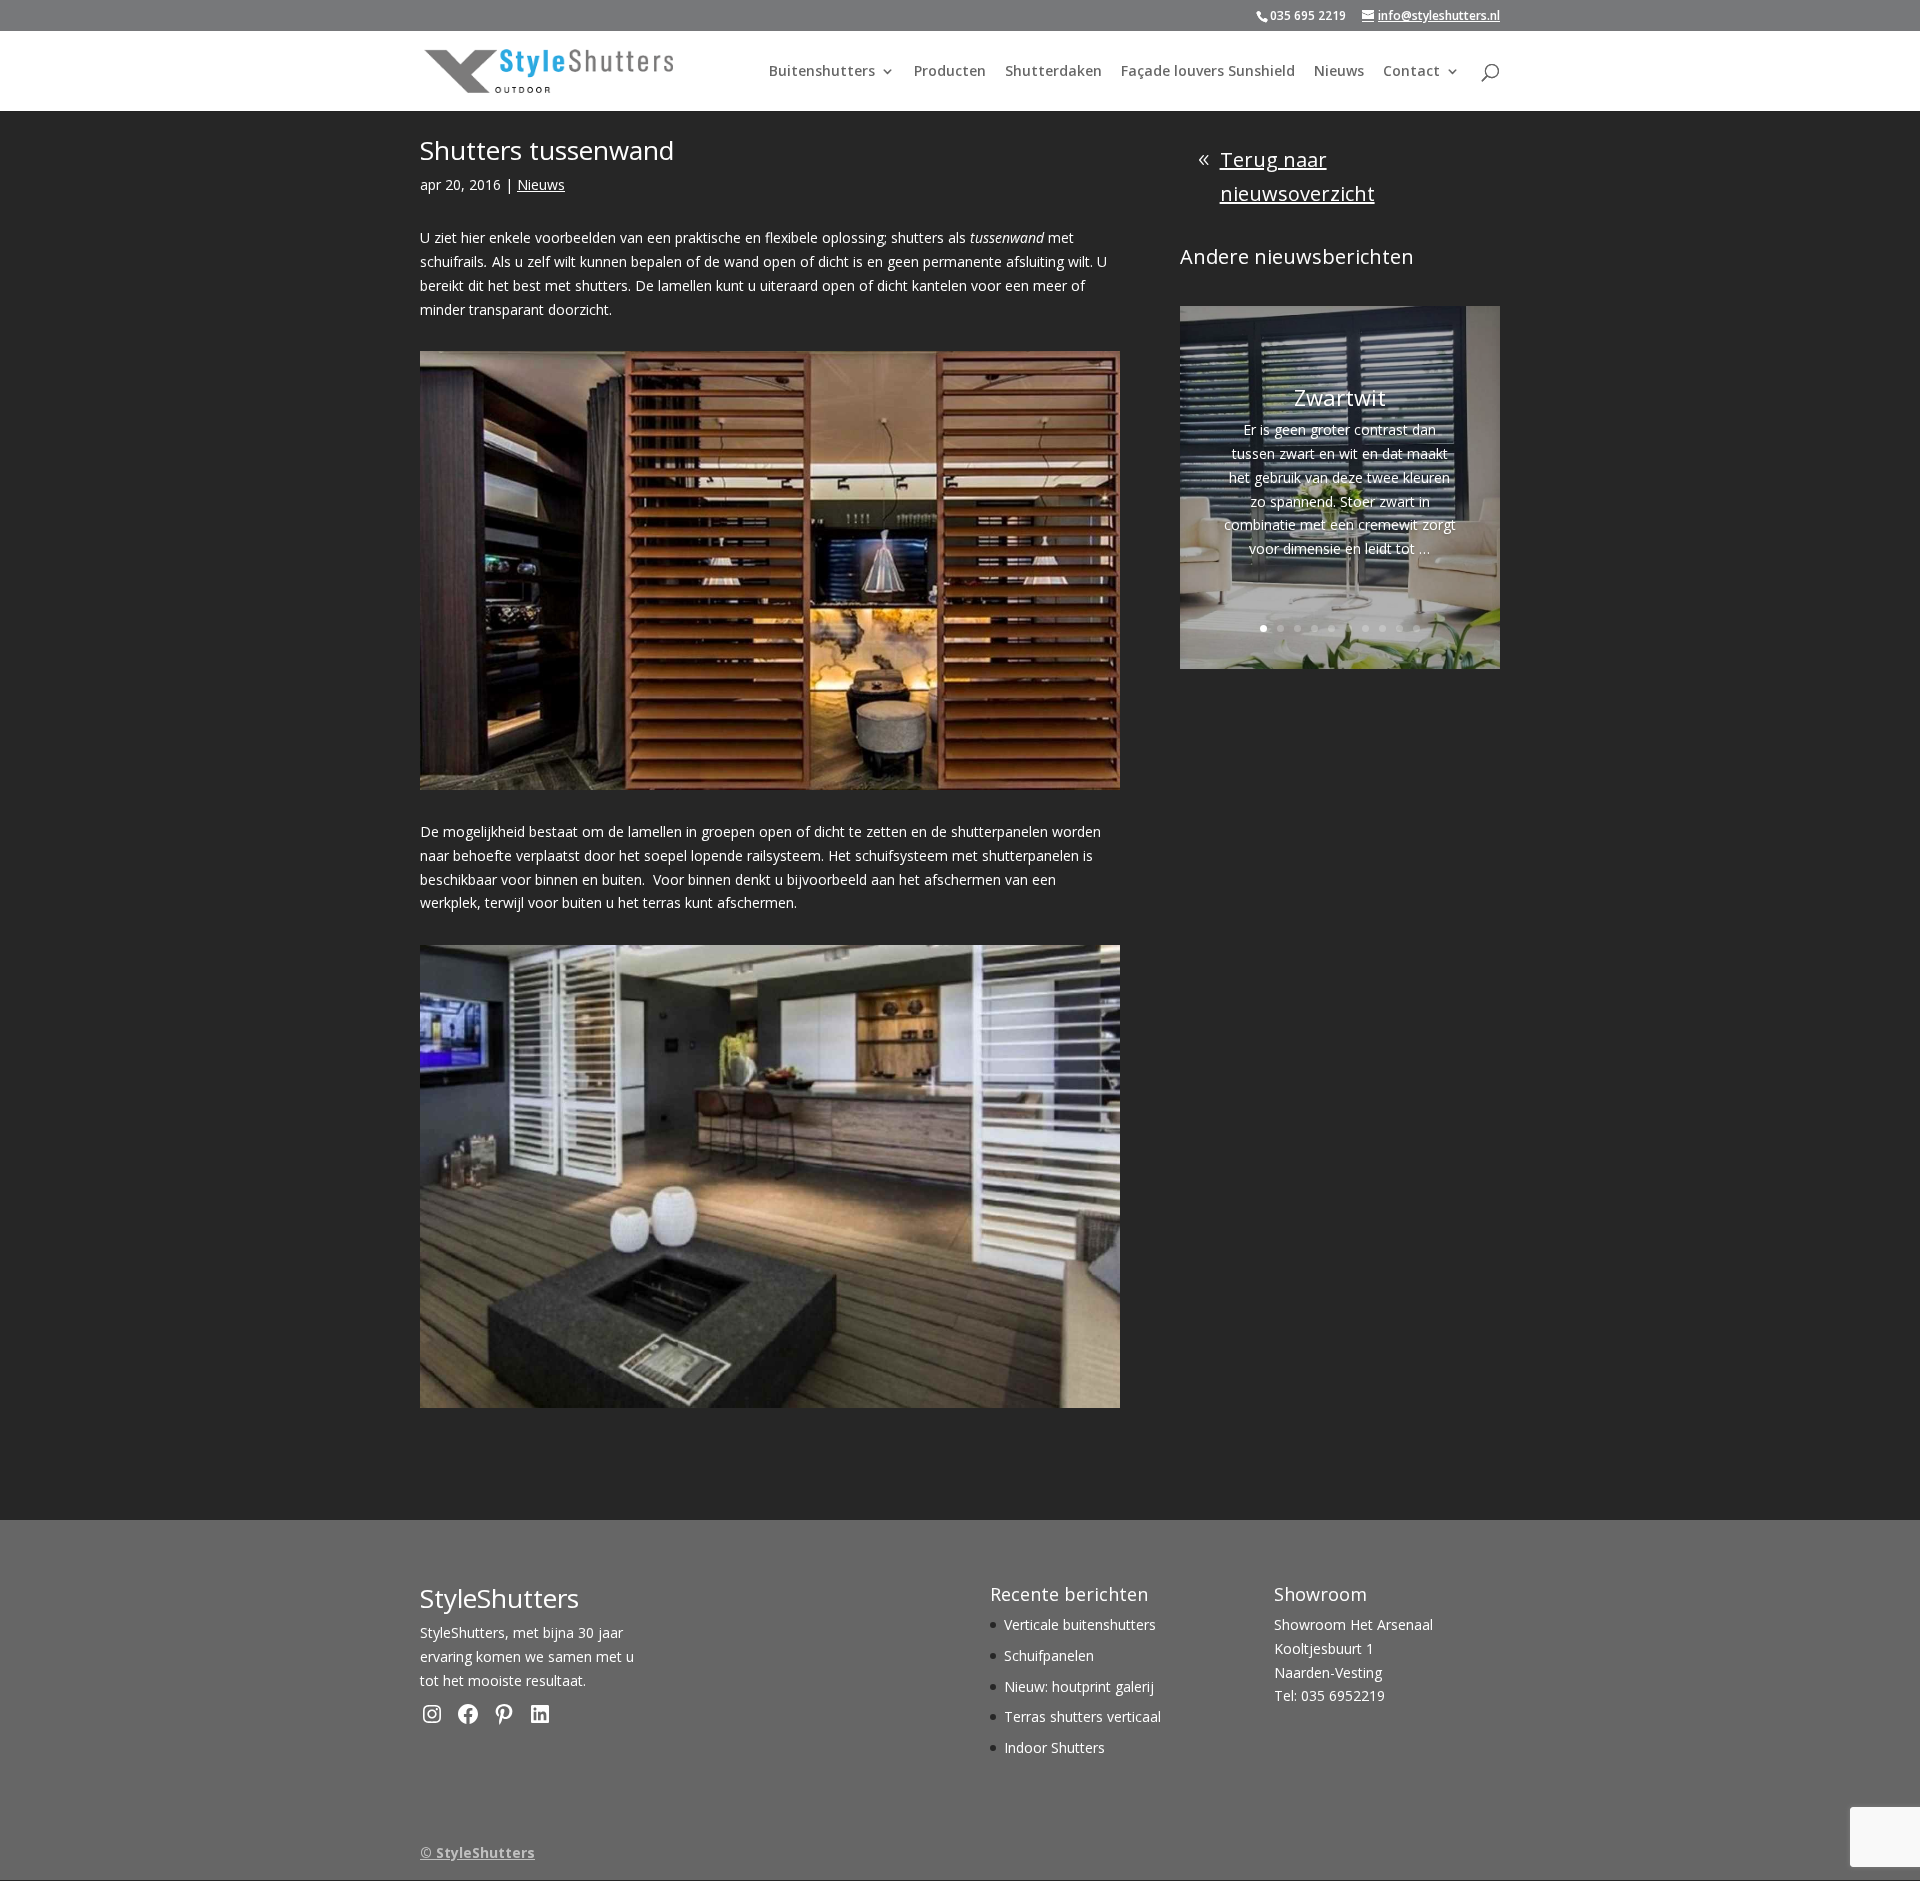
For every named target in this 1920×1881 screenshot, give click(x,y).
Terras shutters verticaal (1082, 1716)
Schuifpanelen (1049, 1655)
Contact (1411, 72)
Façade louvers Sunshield (1208, 72)
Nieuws (1339, 72)
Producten (950, 72)
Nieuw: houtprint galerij (1079, 1686)
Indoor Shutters (1054, 1747)
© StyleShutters (477, 1852)
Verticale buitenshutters (1080, 1624)
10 (1416, 628)
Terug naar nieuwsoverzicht (1297, 176)
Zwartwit (1340, 397)
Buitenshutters (822, 72)
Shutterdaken (1053, 72)
